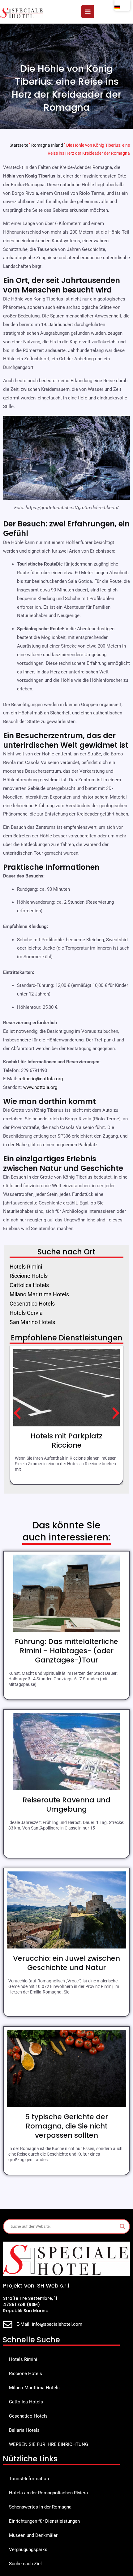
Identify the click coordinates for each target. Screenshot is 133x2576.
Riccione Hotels (26, 2374)
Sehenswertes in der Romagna (40, 2507)
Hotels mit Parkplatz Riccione (66, 1441)
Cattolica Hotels (26, 2402)
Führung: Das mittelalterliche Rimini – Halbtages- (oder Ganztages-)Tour (66, 1651)
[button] (17, 1413)
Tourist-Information (29, 2479)
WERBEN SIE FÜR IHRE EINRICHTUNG (49, 2444)
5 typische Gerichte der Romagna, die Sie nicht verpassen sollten (66, 2126)
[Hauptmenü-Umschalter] (88, 12)
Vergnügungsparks (28, 2549)
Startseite (19, 145)
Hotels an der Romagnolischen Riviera (48, 2493)
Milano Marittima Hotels (34, 2388)
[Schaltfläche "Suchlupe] (122, 2226)
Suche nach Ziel (25, 2564)
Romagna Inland (47, 145)
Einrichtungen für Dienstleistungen (44, 2521)
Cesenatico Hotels (28, 2416)
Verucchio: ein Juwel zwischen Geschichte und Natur (66, 1963)
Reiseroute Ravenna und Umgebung (66, 1805)
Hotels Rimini (23, 2359)
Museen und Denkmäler (33, 2535)
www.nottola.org (40, 1087)
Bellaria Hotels (24, 2430)
